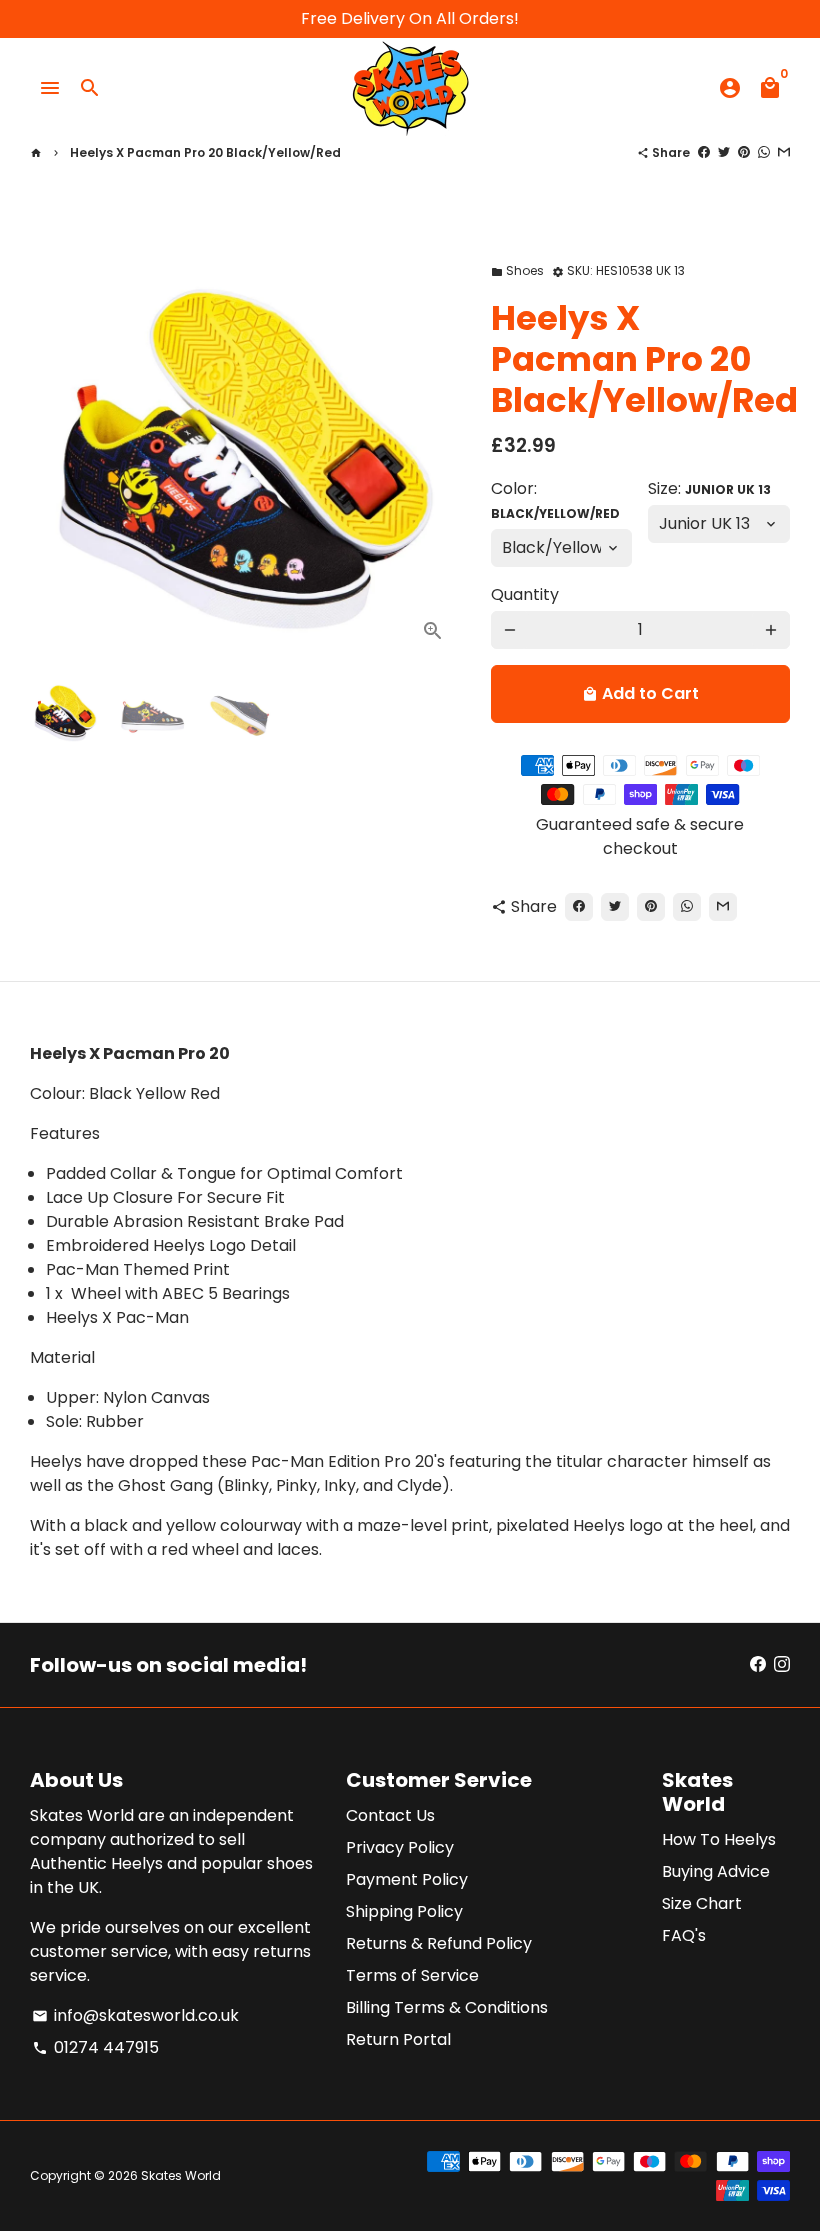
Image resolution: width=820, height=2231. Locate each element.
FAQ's (684, 1935)
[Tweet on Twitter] (724, 152)
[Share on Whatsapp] (764, 152)
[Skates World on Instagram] (782, 1664)
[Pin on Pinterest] (744, 152)
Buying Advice (716, 1871)
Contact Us (390, 1815)
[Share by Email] (784, 152)
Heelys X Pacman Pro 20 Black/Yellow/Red (205, 152)
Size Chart (702, 1903)
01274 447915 (95, 2047)
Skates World (181, 2175)
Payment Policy (407, 1879)
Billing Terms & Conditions (447, 2007)
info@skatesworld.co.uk (135, 2015)
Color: (555, 499)
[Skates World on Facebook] (758, 1664)
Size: (709, 488)
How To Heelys (719, 1839)
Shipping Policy (404, 1911)
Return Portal (398, 2039)
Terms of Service (412, 1975)
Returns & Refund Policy (439, 1943)
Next (426, 444)
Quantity (525, 594)
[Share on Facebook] (704, 152)
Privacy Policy (400, 1847)
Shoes (517, 270)
